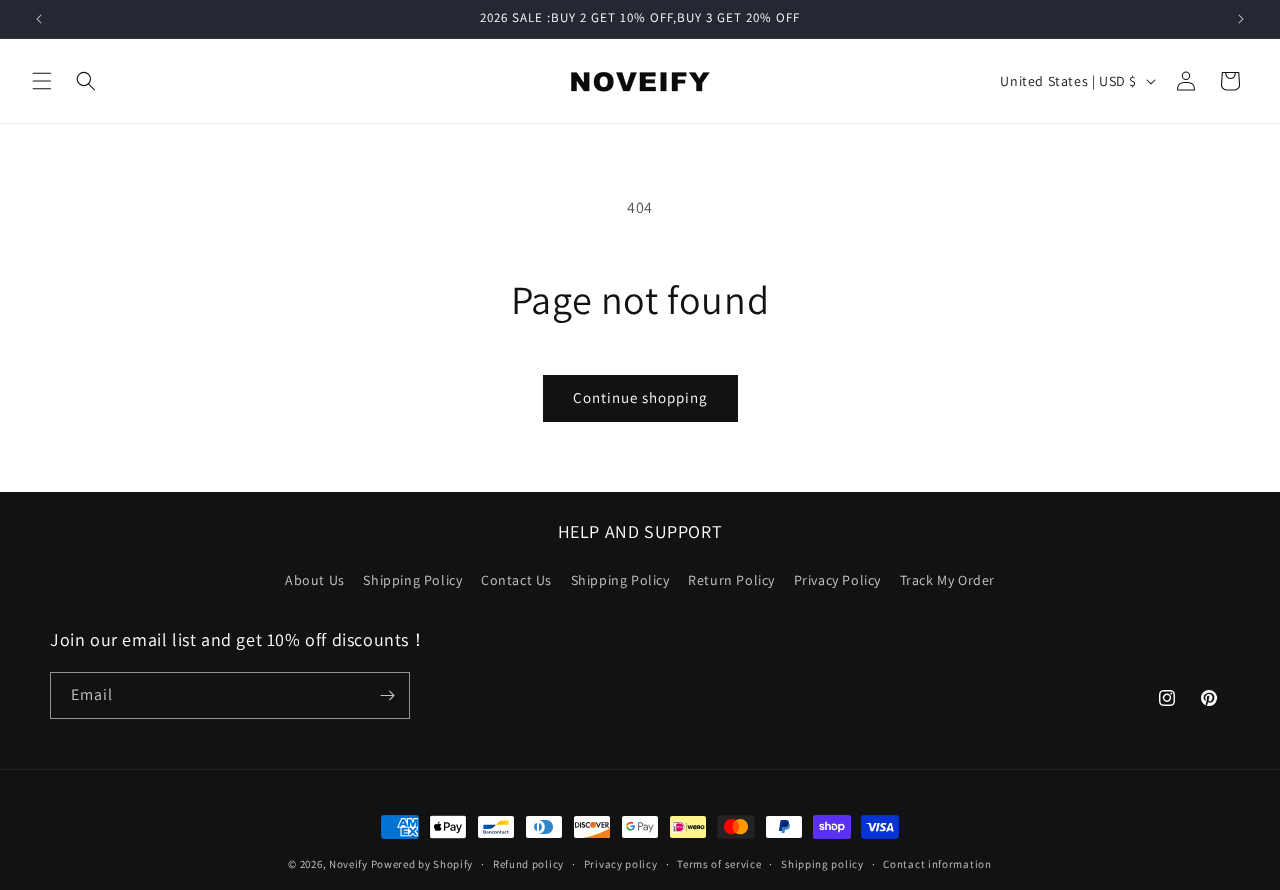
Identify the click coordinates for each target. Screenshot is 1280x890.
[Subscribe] (387, 695)
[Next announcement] (1241, 19)
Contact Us (516, 580)
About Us (315, 580)
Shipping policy (822, 864)
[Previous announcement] (39, 19)
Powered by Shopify (422, 864)
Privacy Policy (837, 580)
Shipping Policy (412, 580)
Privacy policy (621, 864)
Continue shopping (640, 397)
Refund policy (528, 864)
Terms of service (719, 864)
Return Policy (731, 580)
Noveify (348, 864)
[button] (42, 81)
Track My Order (947, 580)
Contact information (937, 864)
